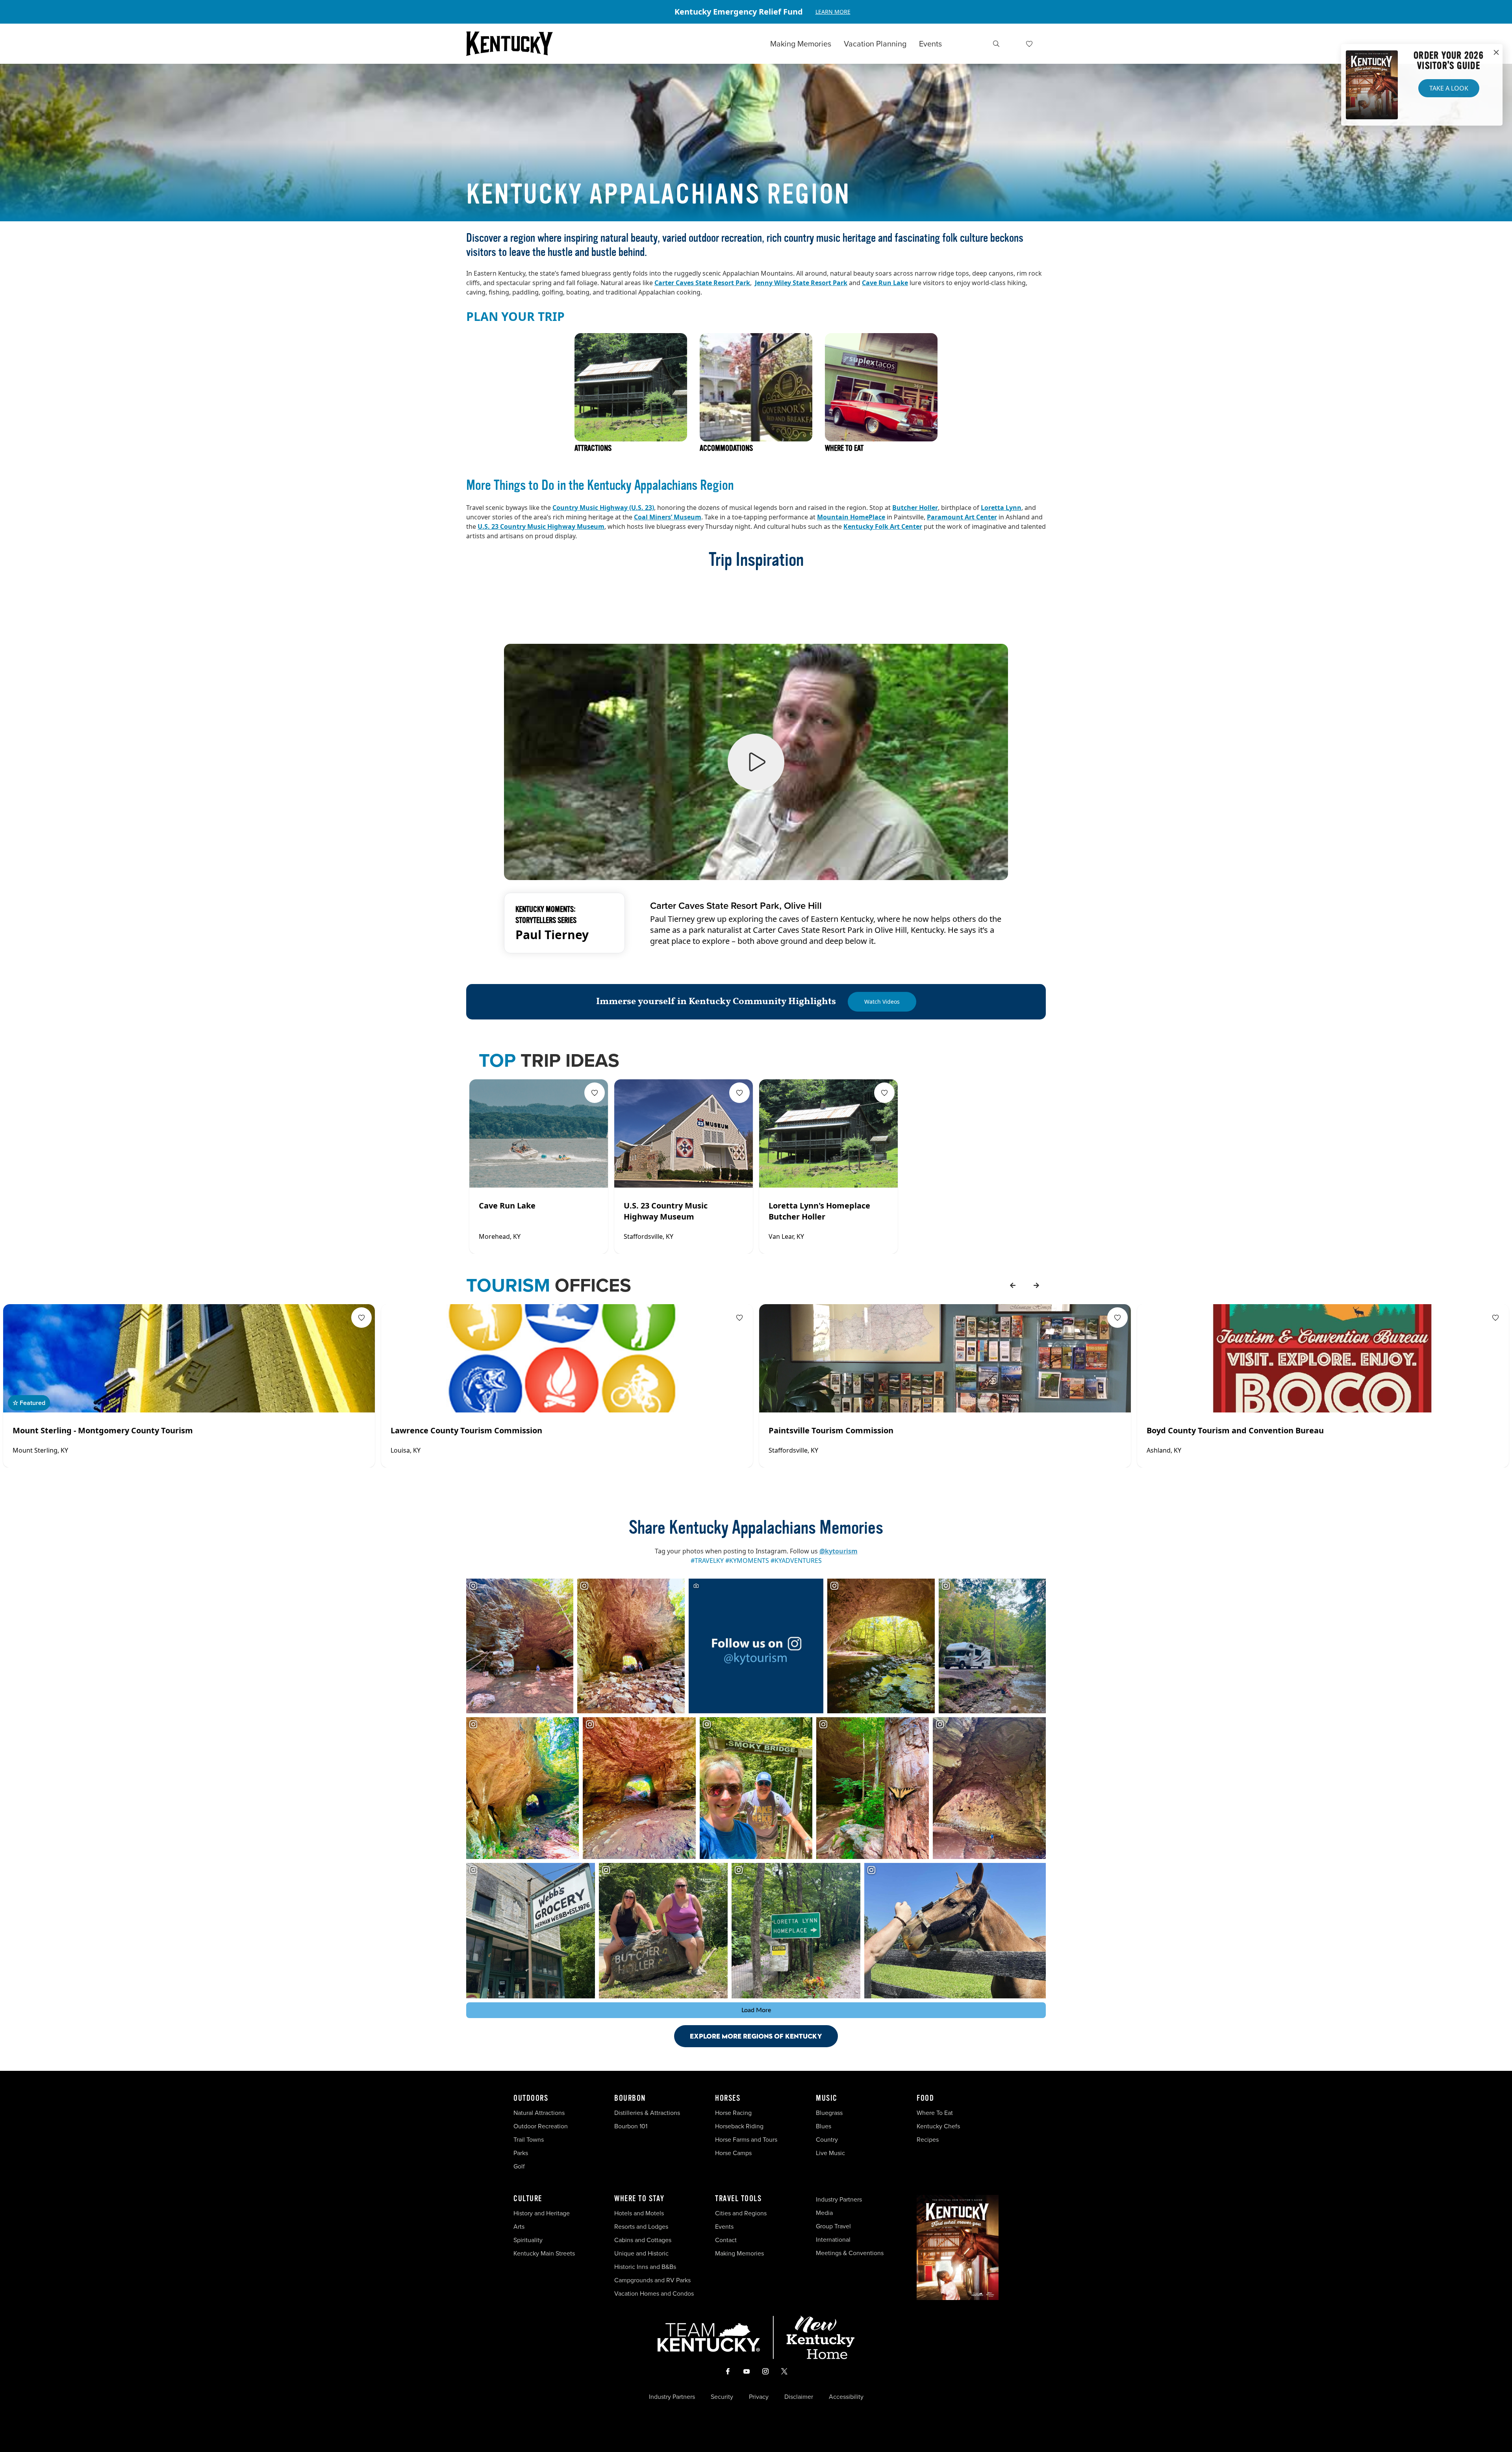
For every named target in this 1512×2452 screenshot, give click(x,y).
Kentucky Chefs (938, 2126)
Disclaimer (799, 2397)
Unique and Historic (641, 2253)
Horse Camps (733, 2153)
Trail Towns (529, 2140)
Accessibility (846, 2397)
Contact (726, 2240)
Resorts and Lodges (641, 2227)
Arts (519, 2227)
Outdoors (531, 2098)
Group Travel (833, 2226)
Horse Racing (733, 2113)
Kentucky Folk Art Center (883, 526)
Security (722, 2397)
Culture (528, 2199)
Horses (728, 2098)
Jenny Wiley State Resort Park (801, 283)
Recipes (928, 2140)
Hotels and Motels (639, 2213)
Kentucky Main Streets (544, 2253)
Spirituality (529, 2240)
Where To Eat (935, 2113)
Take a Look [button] (1449, 88)
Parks (521, 2153)
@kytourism (838, 1551)
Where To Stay (639, 2199)
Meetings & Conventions (850, 2253)
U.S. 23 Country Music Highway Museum (541, 526)
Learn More (833, 12)
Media (824, 2213)
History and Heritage (542, 2213)
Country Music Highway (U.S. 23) (603, 508)
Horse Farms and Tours (746, 2140)
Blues (824, 2126)
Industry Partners (839, 2199)
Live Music (830, 2153)
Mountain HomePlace (851, 517)
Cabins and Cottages (643, 2240)
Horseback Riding (739, 2126)
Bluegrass (829, 2113)
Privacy (759, 2397)
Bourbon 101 (631, 2126)
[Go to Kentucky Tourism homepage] (510, 44)
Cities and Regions (741, 2213)
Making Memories (801, 44)
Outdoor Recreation (541, 2126)
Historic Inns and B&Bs (645, 2267)
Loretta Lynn (1001, 508)
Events (930, 44)
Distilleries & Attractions (647, 2113)
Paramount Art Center (962, 517)
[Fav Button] (595, 1093)
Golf (519, 2166)
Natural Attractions (539, 2113)
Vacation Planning (875, 44)
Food (925, 2098)
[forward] (1036, 1285)
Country (827, 2140)
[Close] (1496, 53)
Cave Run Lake (885, 283)
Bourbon (630, 2098)
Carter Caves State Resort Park (702, 283)
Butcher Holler (915, 508)
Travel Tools (738, 2199)
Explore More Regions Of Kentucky (756, 2036)
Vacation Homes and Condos (654, 2294)
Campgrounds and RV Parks (652, 2280)
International (833, 2240)
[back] (1013, 1285)
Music (827, 2098)
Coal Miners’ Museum (668, 517)
